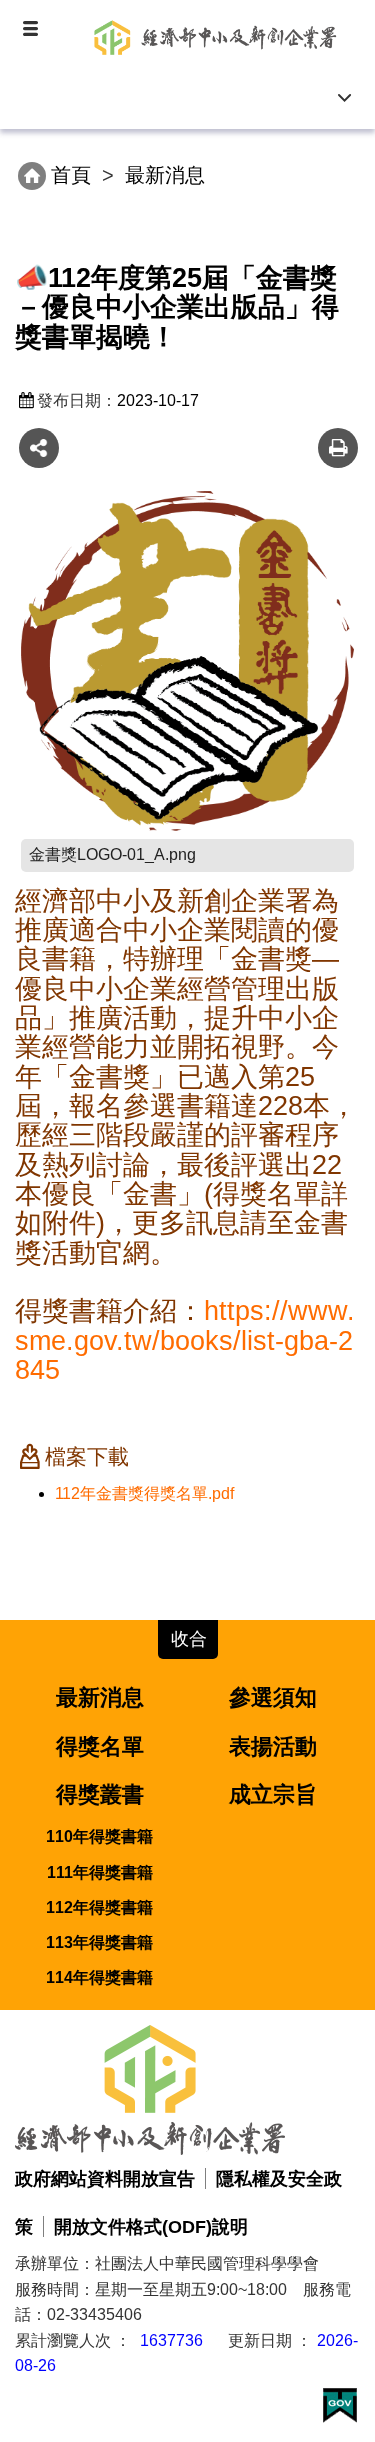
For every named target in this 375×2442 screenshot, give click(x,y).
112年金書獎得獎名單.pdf (144, 1493)
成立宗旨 (273, 1794)
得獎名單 (100, 1746)
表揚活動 (273, 1746)
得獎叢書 (100, 1794)
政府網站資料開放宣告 (105, 2178)
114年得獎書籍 (99, 1977)
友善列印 (338, 448)
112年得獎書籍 (99, 1907)
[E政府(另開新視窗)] (340, 2402)
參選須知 (273, 1697)
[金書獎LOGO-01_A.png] (187, 661)
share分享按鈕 (39, 448)
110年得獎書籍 (99, 1836)
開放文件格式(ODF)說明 (151, 2226)
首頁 (71, 175)
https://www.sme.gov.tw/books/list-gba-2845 (185, 1340)
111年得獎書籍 (100, 1872)
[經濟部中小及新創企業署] (218, 31)
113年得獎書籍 (99, 1942)
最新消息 (100, 1697)
